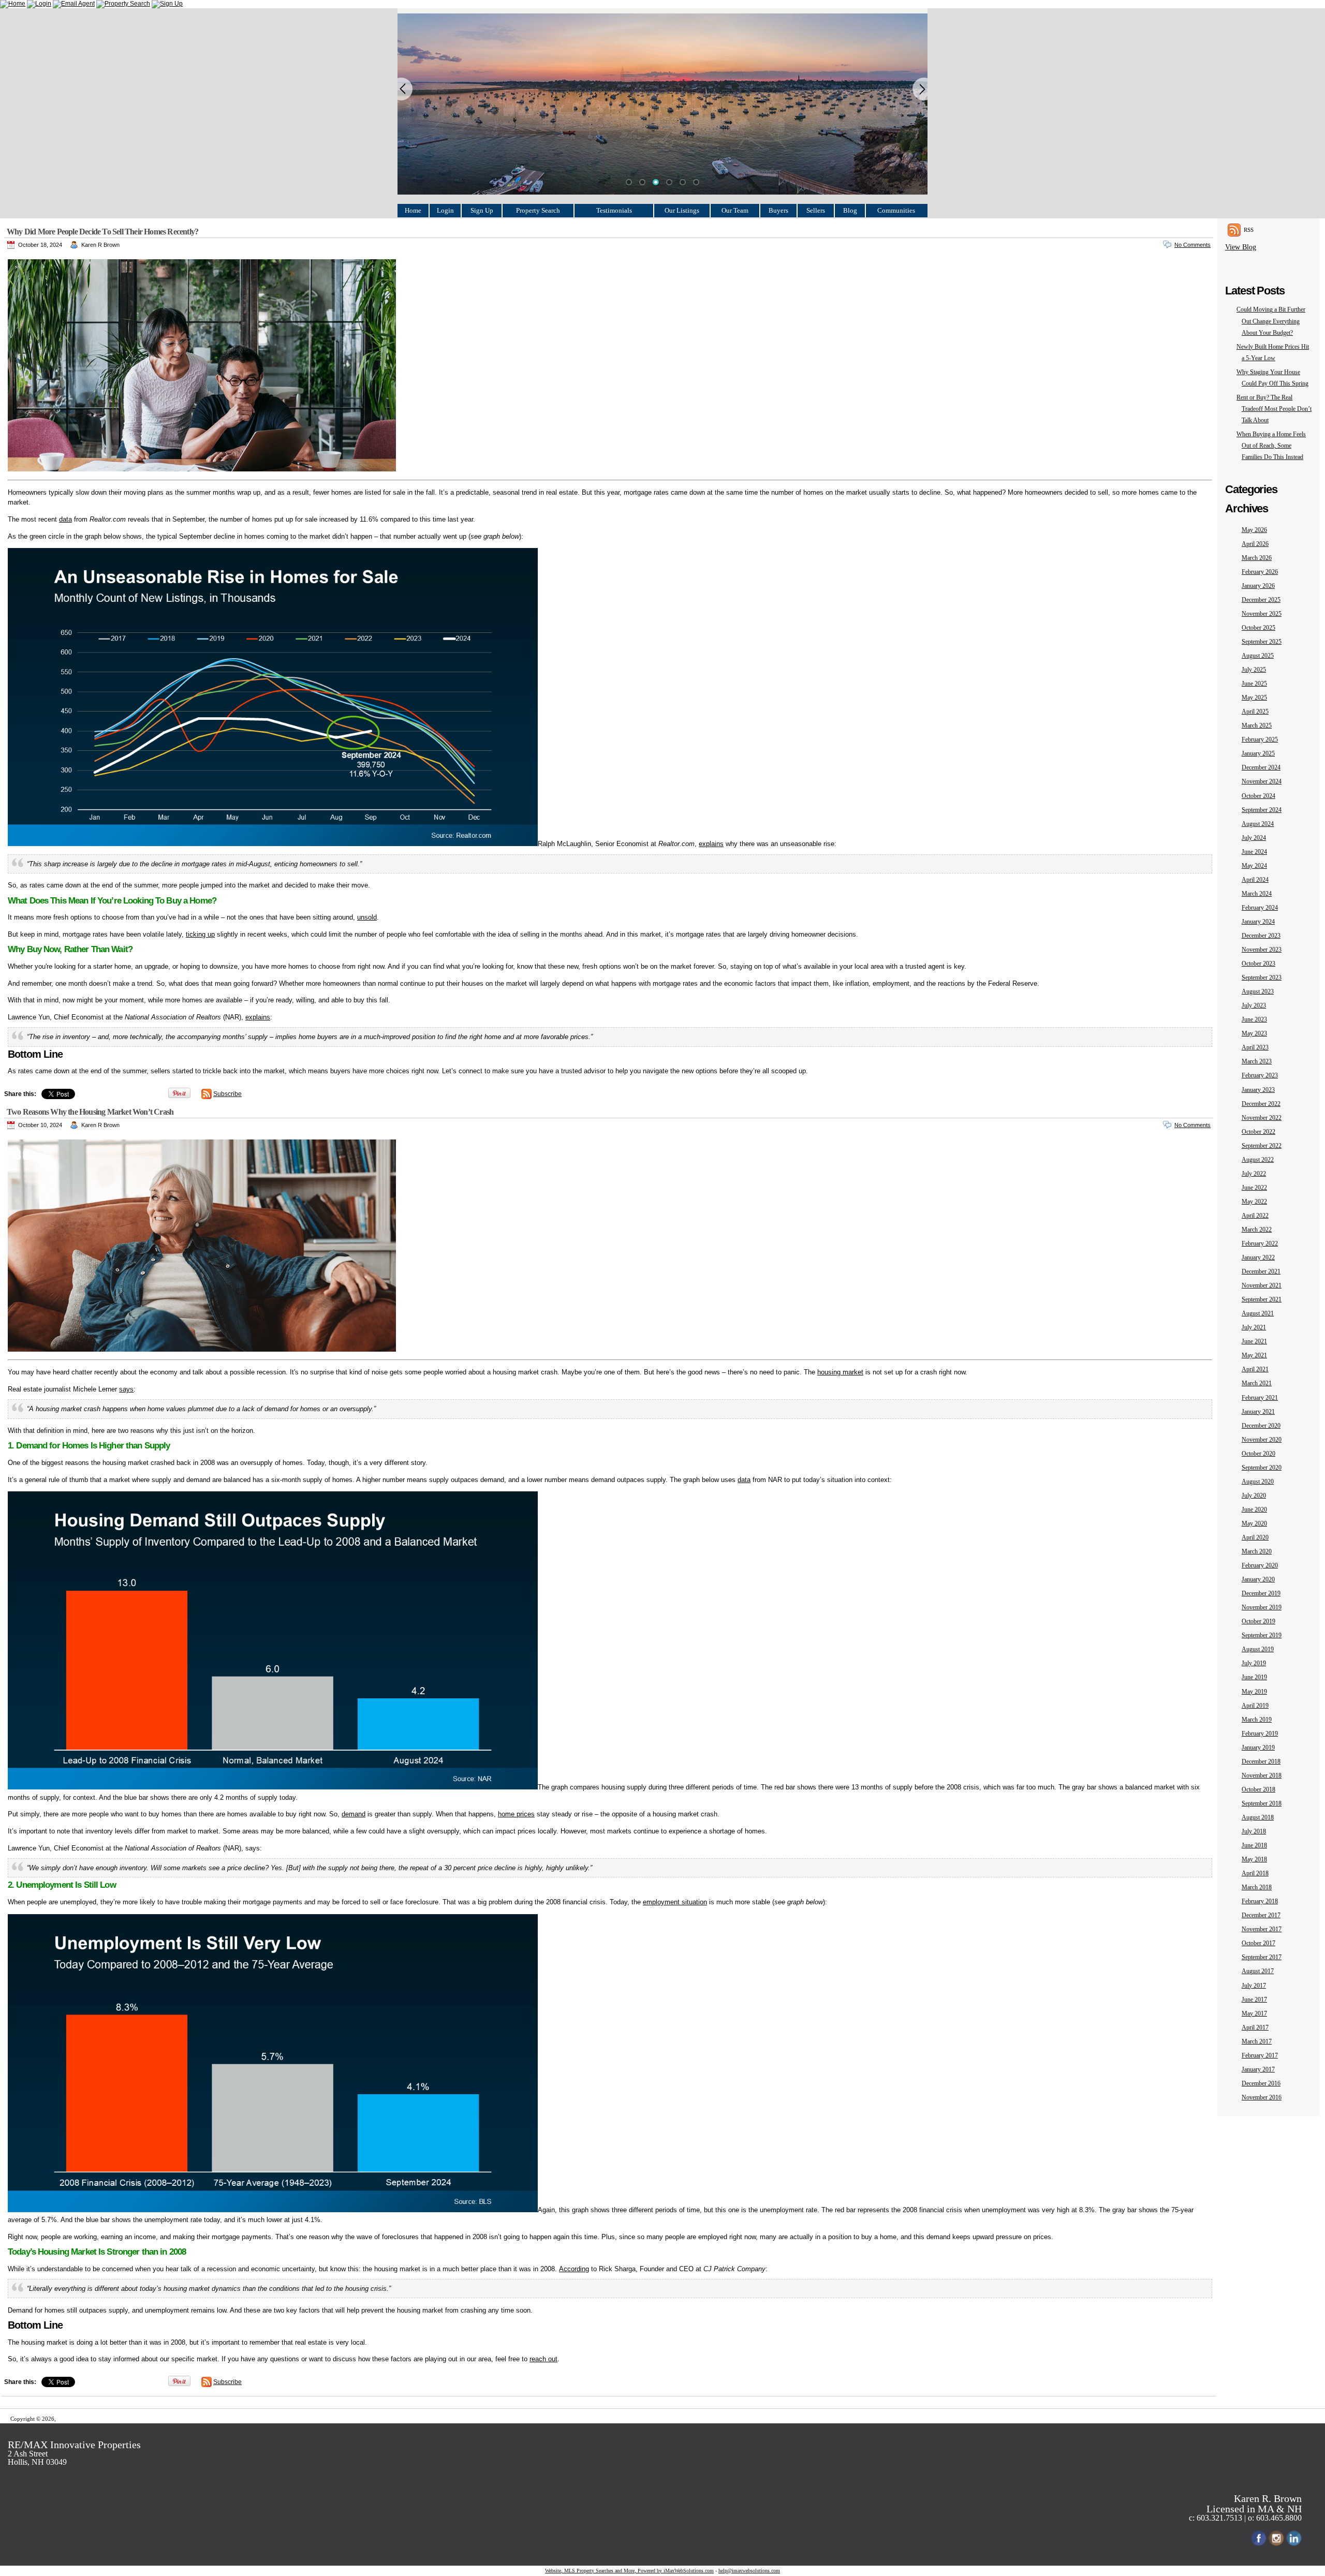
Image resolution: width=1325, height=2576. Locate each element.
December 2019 (1261, 1593)
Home (413, 210)
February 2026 (1260, 572)
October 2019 (1258, 1621)
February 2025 (1260, 739)
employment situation (675, 1902)
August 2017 (1258, 1971)
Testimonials (614, 210)
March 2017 (1257, 2041)
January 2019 (1258, 1748)
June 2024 (1254, 852)
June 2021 (1254, 1341)
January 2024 (1258, 922)
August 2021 (1258, 1313)
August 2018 (1258, 1817)
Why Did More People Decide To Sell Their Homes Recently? (102, 232)
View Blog (1241, 247)
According (574, 2269)
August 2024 (1258, 824)
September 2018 (1262, 1803)
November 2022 (1262, 1118)
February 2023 (1260, 1075)
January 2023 (1258, 1090)
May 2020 (1254, 1523)
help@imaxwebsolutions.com (749, 2571)
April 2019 (1255, 1706)
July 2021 (1254, 1327)
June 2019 (1254, 1677)
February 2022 (1260, 1243)
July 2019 (1254, 1663)
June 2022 (1254, 1188)
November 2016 (1262, 2097)
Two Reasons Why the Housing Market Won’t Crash (90, 1112)
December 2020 (1261, 1426)
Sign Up (482, 210)
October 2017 (1258, 1943)
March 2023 (1257, 1061)
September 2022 (1262, 1146)
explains (711, 844)
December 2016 (1261, 2083)
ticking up (200, 934)
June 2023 (1254, 1019)
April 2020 (1255, 1537)
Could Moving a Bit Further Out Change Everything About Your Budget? (1271, 321)
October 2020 (1258, 1454)
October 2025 (1258, 628)
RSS (1249, 230)
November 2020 (1262, 1440)
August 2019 (1258, 1649)
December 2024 (1261, 767)
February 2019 (1260, 1734)
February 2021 (1260, 1398)
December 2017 (1261, 1915)
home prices (516, 1814)
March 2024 (1257, 894)
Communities (896, 210)
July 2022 (1254, 1174)
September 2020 (1262, 1468)
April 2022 (1255, 1216)
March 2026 (1257, 558)
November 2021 (1262, 1285)
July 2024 (1254, 838)
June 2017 (1254, 2000)
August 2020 (1258, 1482)
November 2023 (1262, 950)
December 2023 (1261, 936)
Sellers (816, 210)
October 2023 (1258, 964)
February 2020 (1260, 1565)
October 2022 (1258, 1132)
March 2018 (1257, 1887)
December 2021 (1261, 1271)
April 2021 (1255, 1369)
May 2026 (1254, 530)
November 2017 (1262, 1929)
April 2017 (1255, 2027)
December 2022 (1261, 1104)
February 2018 (1260, 1901)
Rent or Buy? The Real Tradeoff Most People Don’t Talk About (1274, 409)
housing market (840, 1372)
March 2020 (1257, 1551)
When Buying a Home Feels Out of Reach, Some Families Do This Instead (1271, 446)
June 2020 (1254, 1509)
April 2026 (1255, 544)
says (126, 1389)
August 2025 (1258, 656)
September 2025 (1262, 642)
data (65, 519)
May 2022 (1254, 1202)
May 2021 (1254, 1355)
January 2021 (1258, 1412)
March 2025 (1257, 726)
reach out (543, 2359)
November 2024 (1262, 781)
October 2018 (1258, 1789)
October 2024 (1258, 796)
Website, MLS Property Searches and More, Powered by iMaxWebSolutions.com (629, 2571)
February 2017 (1260, 2055)
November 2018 (1262, 1775)
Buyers (778, 210)
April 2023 (1255, 1047)
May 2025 (1254, 698)
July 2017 (1254, 1986)
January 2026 (1258, 586)
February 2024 (1260, 908)
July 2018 (1254, 1831)
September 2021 (1262, 1299)
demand (354, 1814)
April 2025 (1255, 712)
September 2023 (1262, 978)
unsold (367, 917)
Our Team (735, 210)
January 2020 (1258, 1579)
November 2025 (1262, 614)
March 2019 (1257, 1720)
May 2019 (1254, 1692)
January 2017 (1258, 2069)
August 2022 (1258, 1160)
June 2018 (1254, 1845)
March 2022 (1257, 1230)
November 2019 (1262, 1607)
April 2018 (1255, 1873)
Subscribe (227, 1094)
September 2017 (1262, 1957)
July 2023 (1254, 1005)
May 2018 (1254, 1859)
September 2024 (1262, 810)
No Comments (1192, 245)
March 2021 (1257, 1383)
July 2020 (1254, 1496)
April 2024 (1255, 880)
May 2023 (1254, 1033)
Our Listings (682, 210)
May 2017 (1254, 2014)
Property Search (538, 210)
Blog (850, 210)
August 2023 (1258, 991)
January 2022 (1258, 1257)
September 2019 (1262, 1635)
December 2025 (1261, 600)
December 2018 (1261, 1761)
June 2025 (1254, 684)
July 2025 (1254, 670)
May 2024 (1254, 866)
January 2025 (1258, 753)
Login (445, 210)
